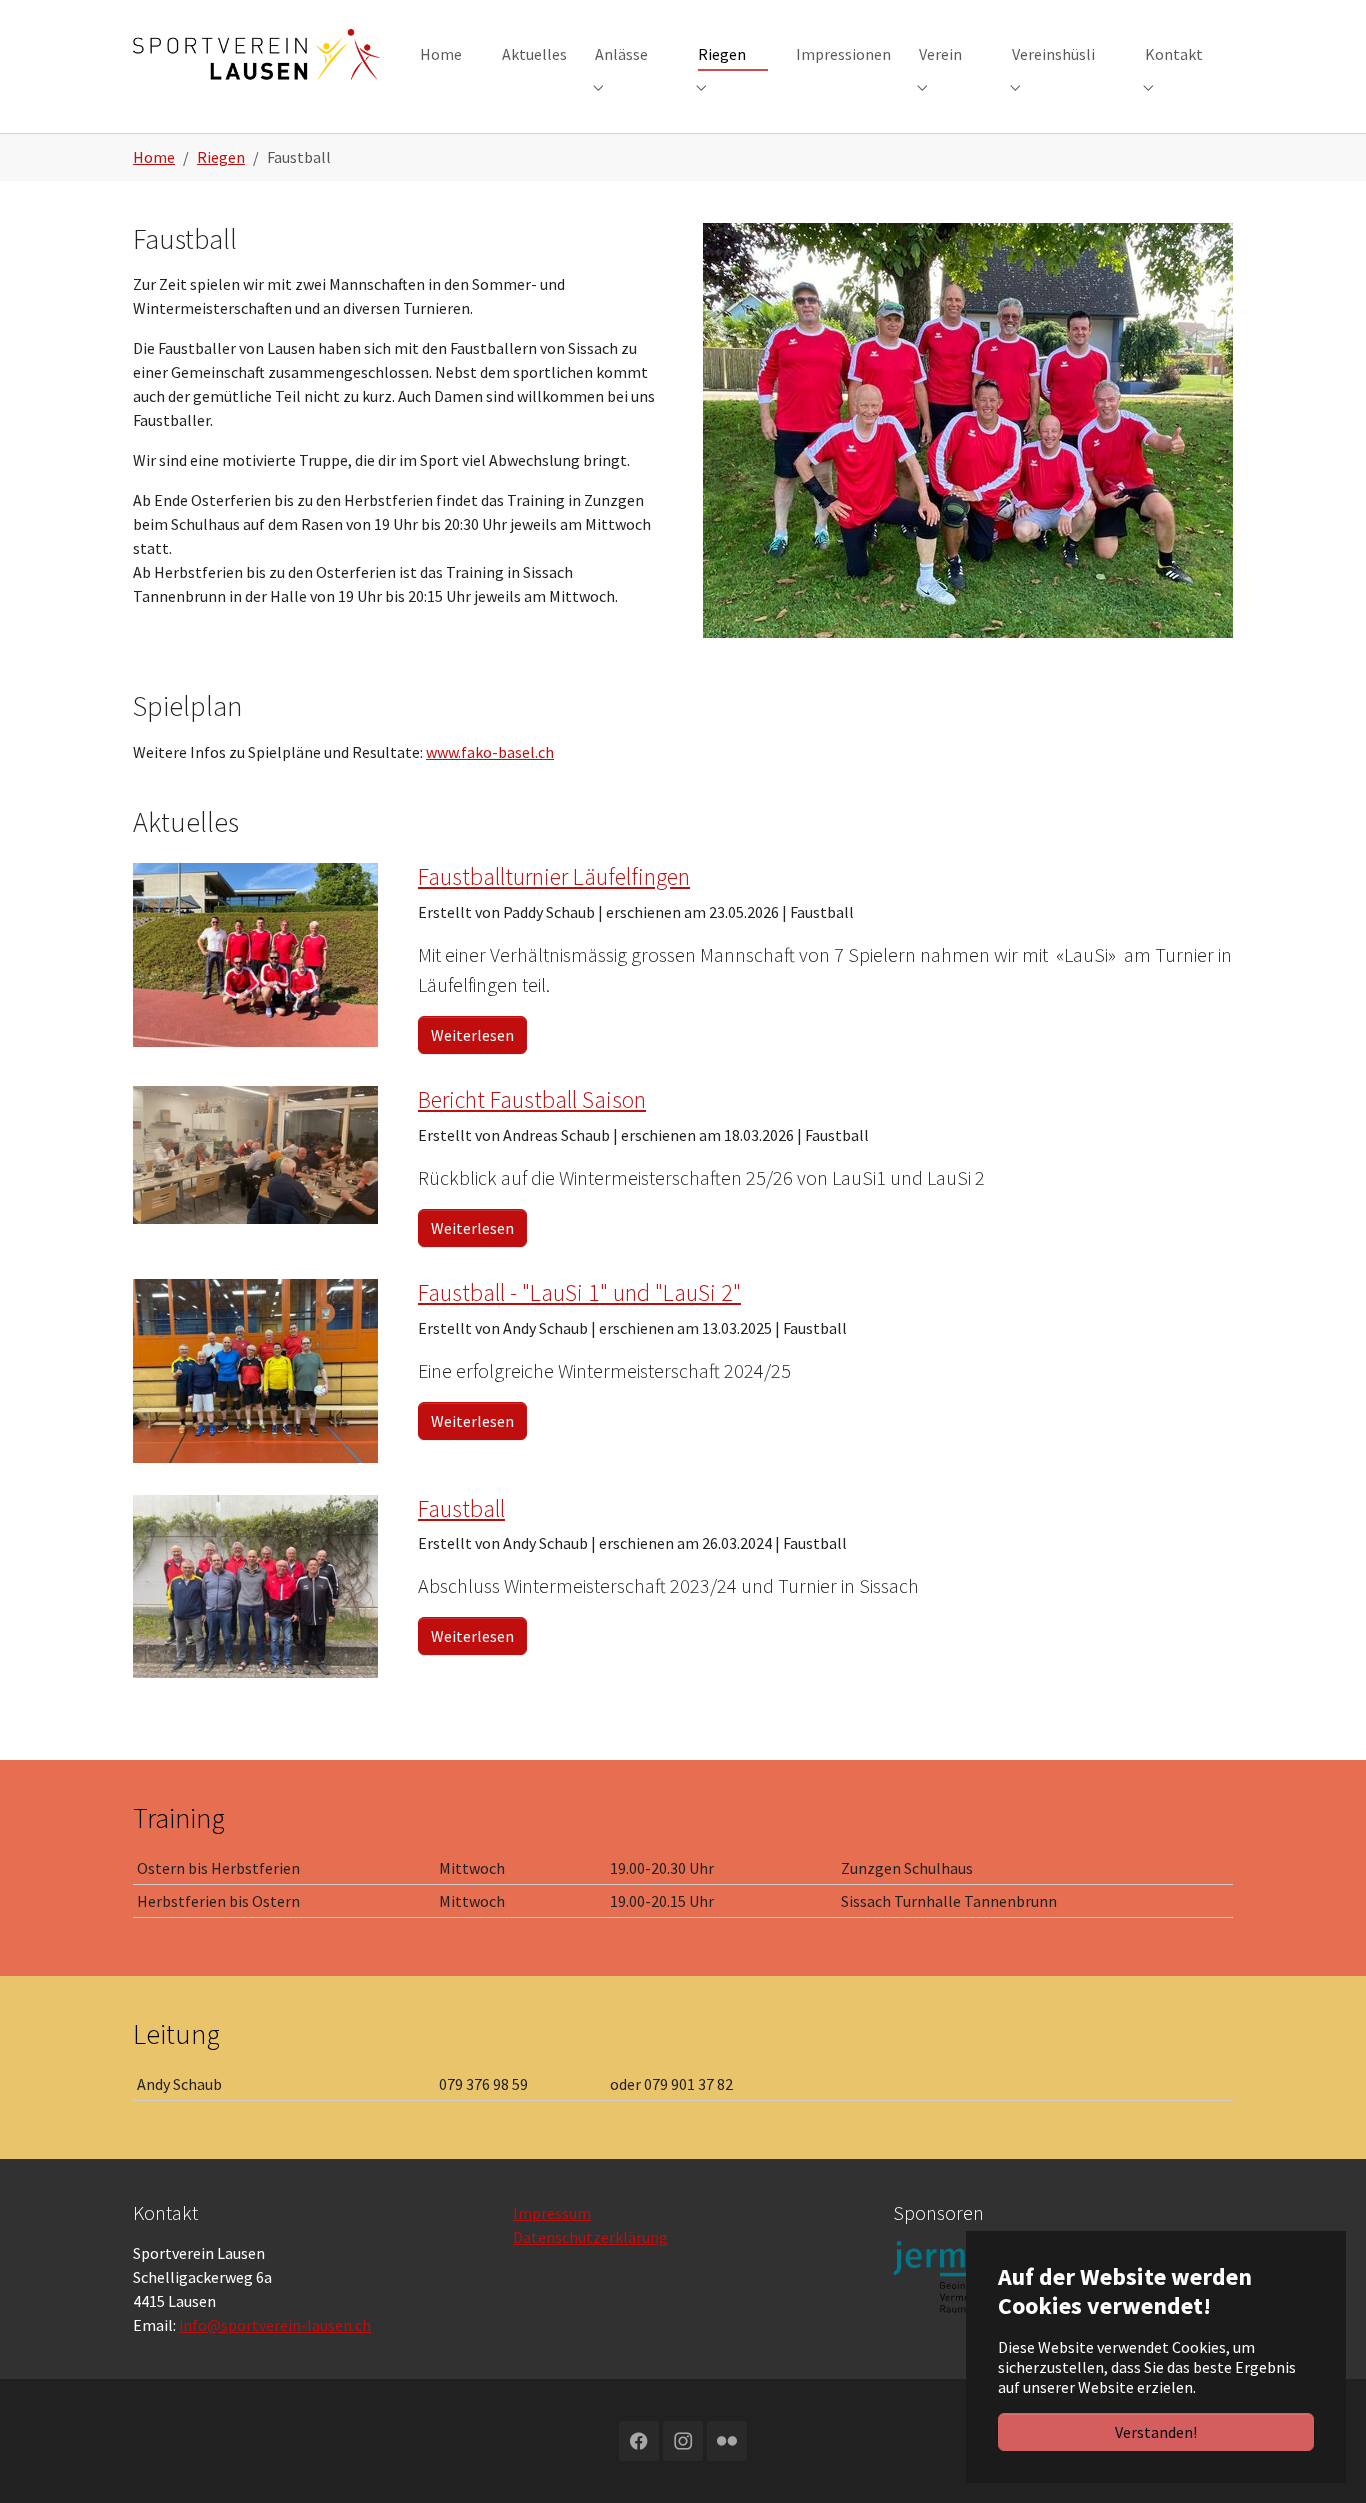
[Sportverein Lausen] (256, 54)
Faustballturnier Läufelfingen (554, 876)
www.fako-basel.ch (490, 752)
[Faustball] (255, 1584)
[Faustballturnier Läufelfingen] (255, 953)
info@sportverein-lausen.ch (275, 2325)
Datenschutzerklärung (590, 2237)
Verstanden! (1156, 2432)
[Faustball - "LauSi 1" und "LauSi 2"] (255, 1369)
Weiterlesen (472, 1035)
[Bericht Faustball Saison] (255, 1153)
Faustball (461, 1508)
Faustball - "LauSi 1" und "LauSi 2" (579, 1292)
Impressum (552, 2213)
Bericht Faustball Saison (532, 1099)
